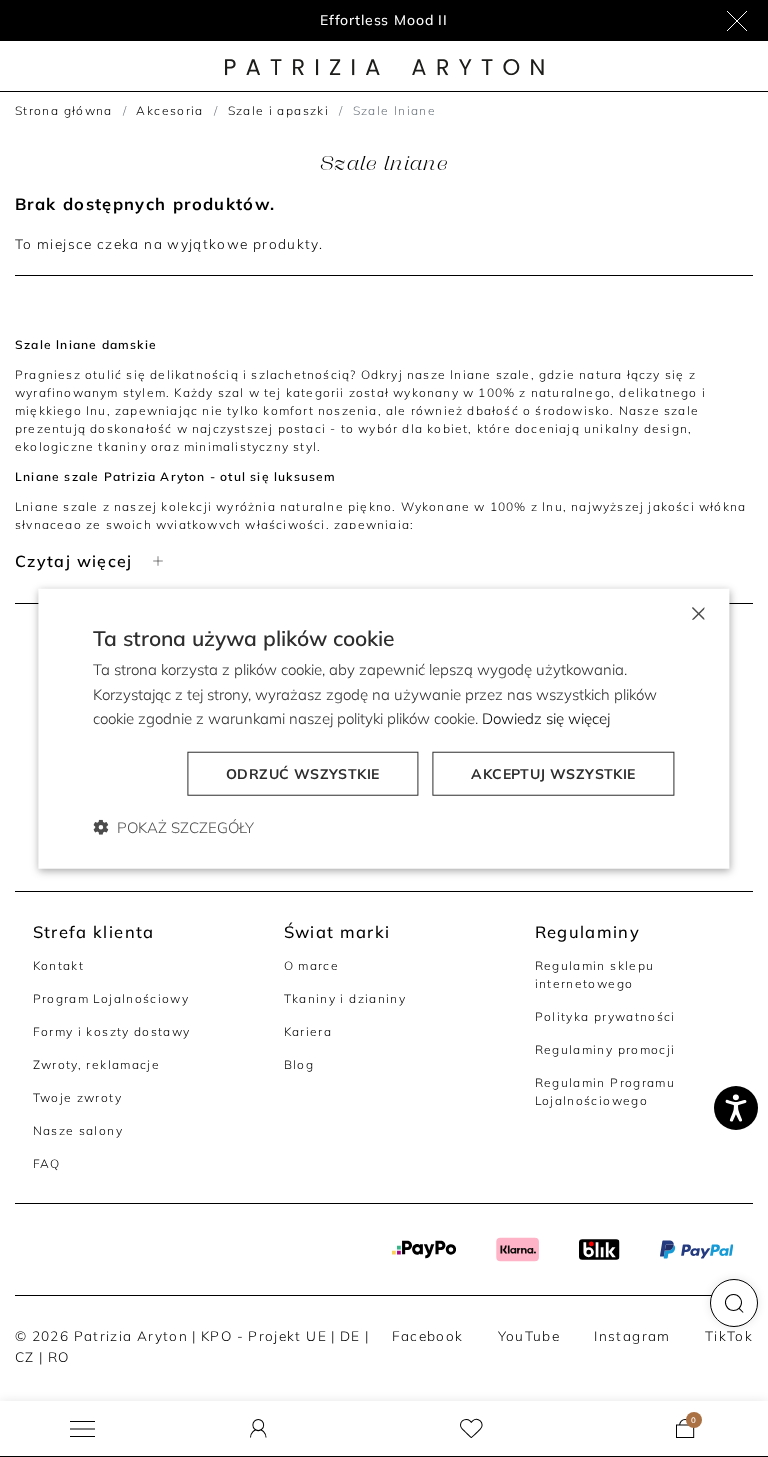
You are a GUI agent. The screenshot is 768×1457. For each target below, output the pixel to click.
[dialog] (383, 728)
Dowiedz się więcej (546, 718)
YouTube (529, 1335)
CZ (25, 1356)
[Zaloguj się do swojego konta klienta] (258, 1428)
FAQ (47, 1163)
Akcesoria (169, 110)
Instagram (632, 1335)
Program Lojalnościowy (111, 998)
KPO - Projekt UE (264, 1335)
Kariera (308, 1031)
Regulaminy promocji (605, 1049)
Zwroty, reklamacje (97, 1064)
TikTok (729, 1335)
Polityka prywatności (605, 1016)
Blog (299, 1064)
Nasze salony (78, 1130)
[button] (734, 1303)
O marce (312, 965)
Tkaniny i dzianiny (345, 998)
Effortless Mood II (384, 20)
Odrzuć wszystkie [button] (302, 774)
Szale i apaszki (278, 110)
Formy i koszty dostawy (112, 1031)
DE (350, 1335)
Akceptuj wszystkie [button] (553, 774)
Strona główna (64, 110)
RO (59, 1356)
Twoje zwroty (77, 1097)
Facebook (428, 1335)
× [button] (697, 611)
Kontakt (59, 965)
